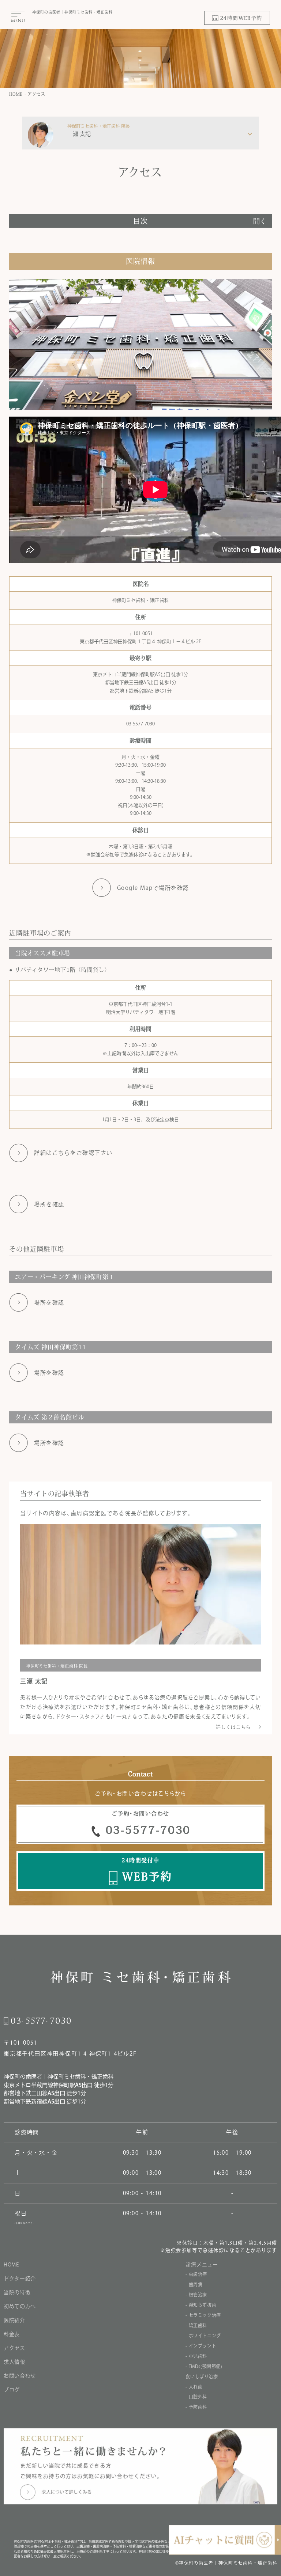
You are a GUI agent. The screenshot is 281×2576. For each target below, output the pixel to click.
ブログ (12, 2390)
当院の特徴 (17, 2292)
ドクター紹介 (20, 2279)
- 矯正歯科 (196, 2325)
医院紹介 (14, 2320)
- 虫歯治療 (196, 2274)
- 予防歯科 (196, 2407)
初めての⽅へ (20, 2306)
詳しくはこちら (233, 1727)
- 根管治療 (196, 2295)
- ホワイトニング (203, 2336)
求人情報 (14, 2362)
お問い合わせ (20, 2376)
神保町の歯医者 (23, 2077)
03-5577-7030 (140, 724)
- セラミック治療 (203, 2315)
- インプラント (201, 2346)
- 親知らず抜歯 (201, 2305)
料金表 (12, 2334)
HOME (16, 94)
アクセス (36, 94)
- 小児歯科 (196, 2356)
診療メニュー (202, 2265)
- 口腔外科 (196, 2397)
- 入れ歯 (194, 2387)
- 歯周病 (194, 2284)
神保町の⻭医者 (46, 12)
